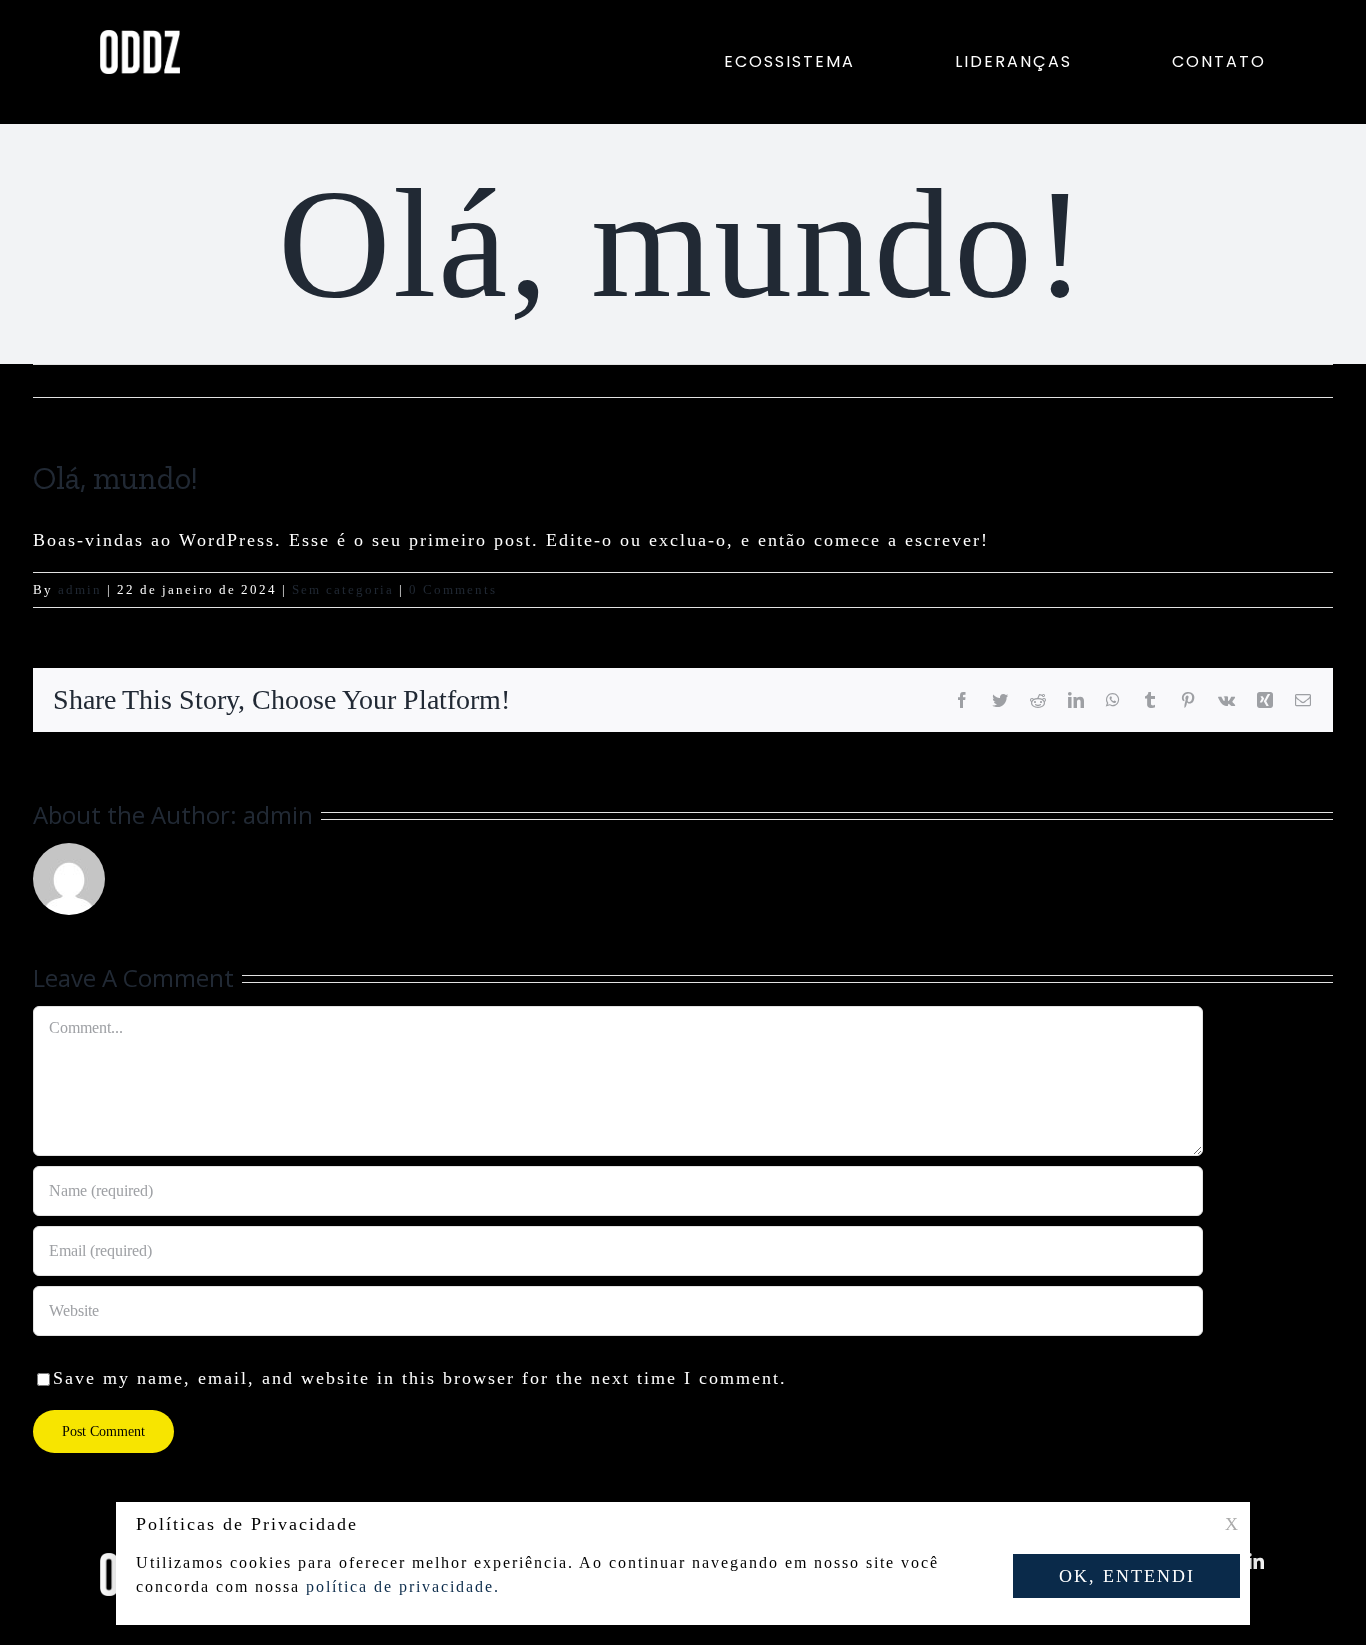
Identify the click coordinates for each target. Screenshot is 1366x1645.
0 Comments (453, 589)
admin (80, 589)
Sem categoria (343, 589)
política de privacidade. (403, 1586)
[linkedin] (1257, 1561)
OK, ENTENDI (1127, 1576)
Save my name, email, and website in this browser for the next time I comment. (420, 1378)
